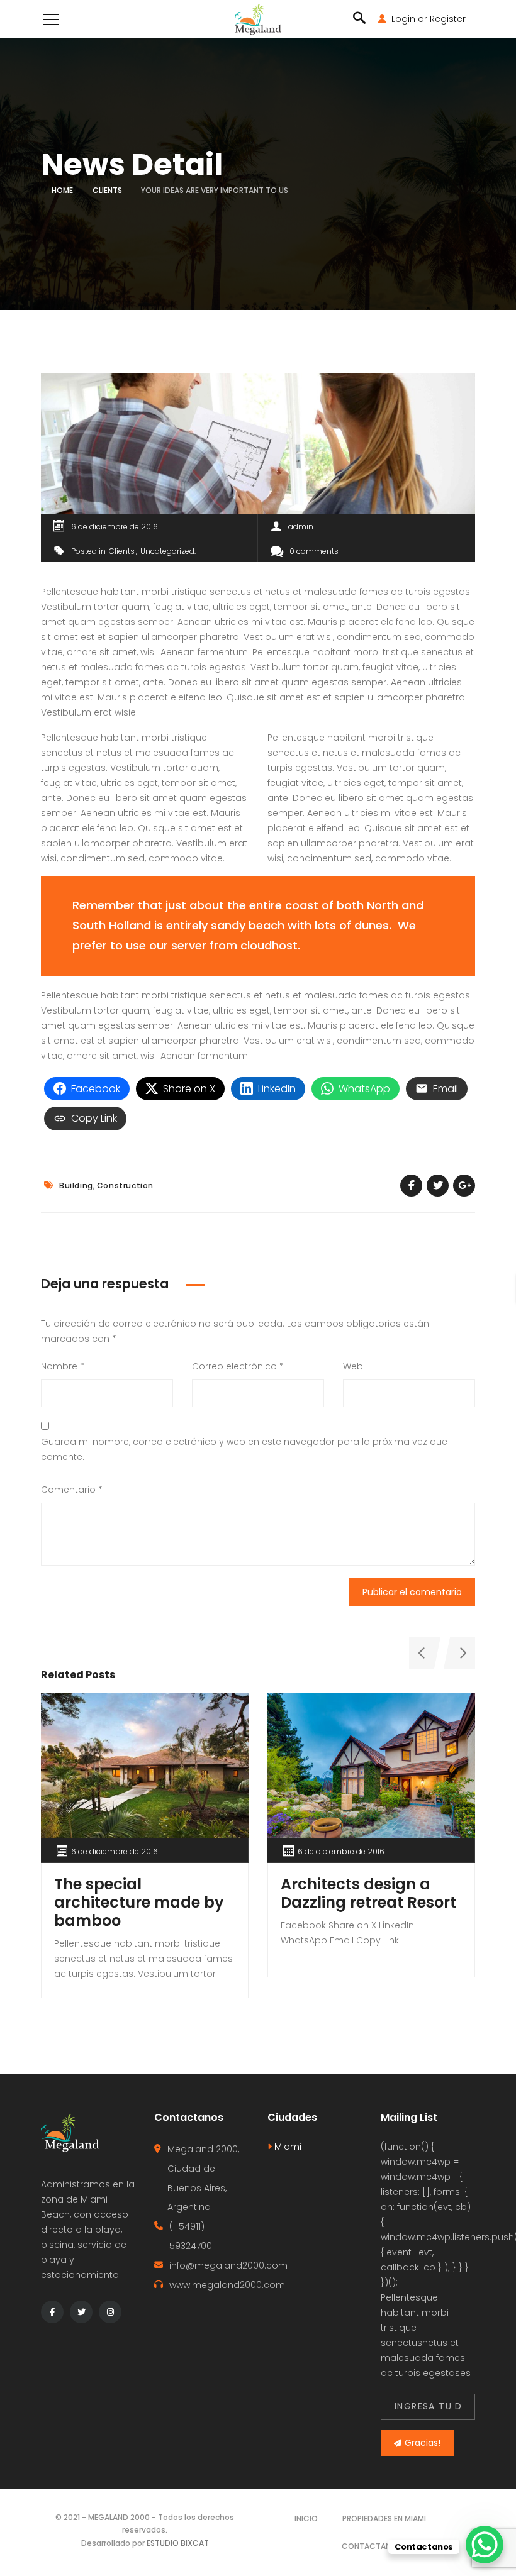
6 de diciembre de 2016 (115, 527)
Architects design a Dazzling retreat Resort (368, 1893)
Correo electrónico (238, 1366)
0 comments (314, 551)
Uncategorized (167, 551)
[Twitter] (81, 2312)
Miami (287, 2147)
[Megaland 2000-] (258, 19)
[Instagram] (110, 2312)
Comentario (72, 1490)
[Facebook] (52, 2312)
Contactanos (372, 2546)
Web (353, 1366)
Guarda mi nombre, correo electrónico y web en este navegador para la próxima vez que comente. (244, 1449)
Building (76, 1186)
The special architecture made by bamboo (139, 1902)
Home (62, 190)
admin (301, 527)
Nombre (63, 1366)
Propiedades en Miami (384, 2518)
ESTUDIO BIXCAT (178, 2543)
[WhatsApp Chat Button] (485, 2545)
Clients (107, 190)
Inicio (306, 2518)
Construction (125, 1186)
